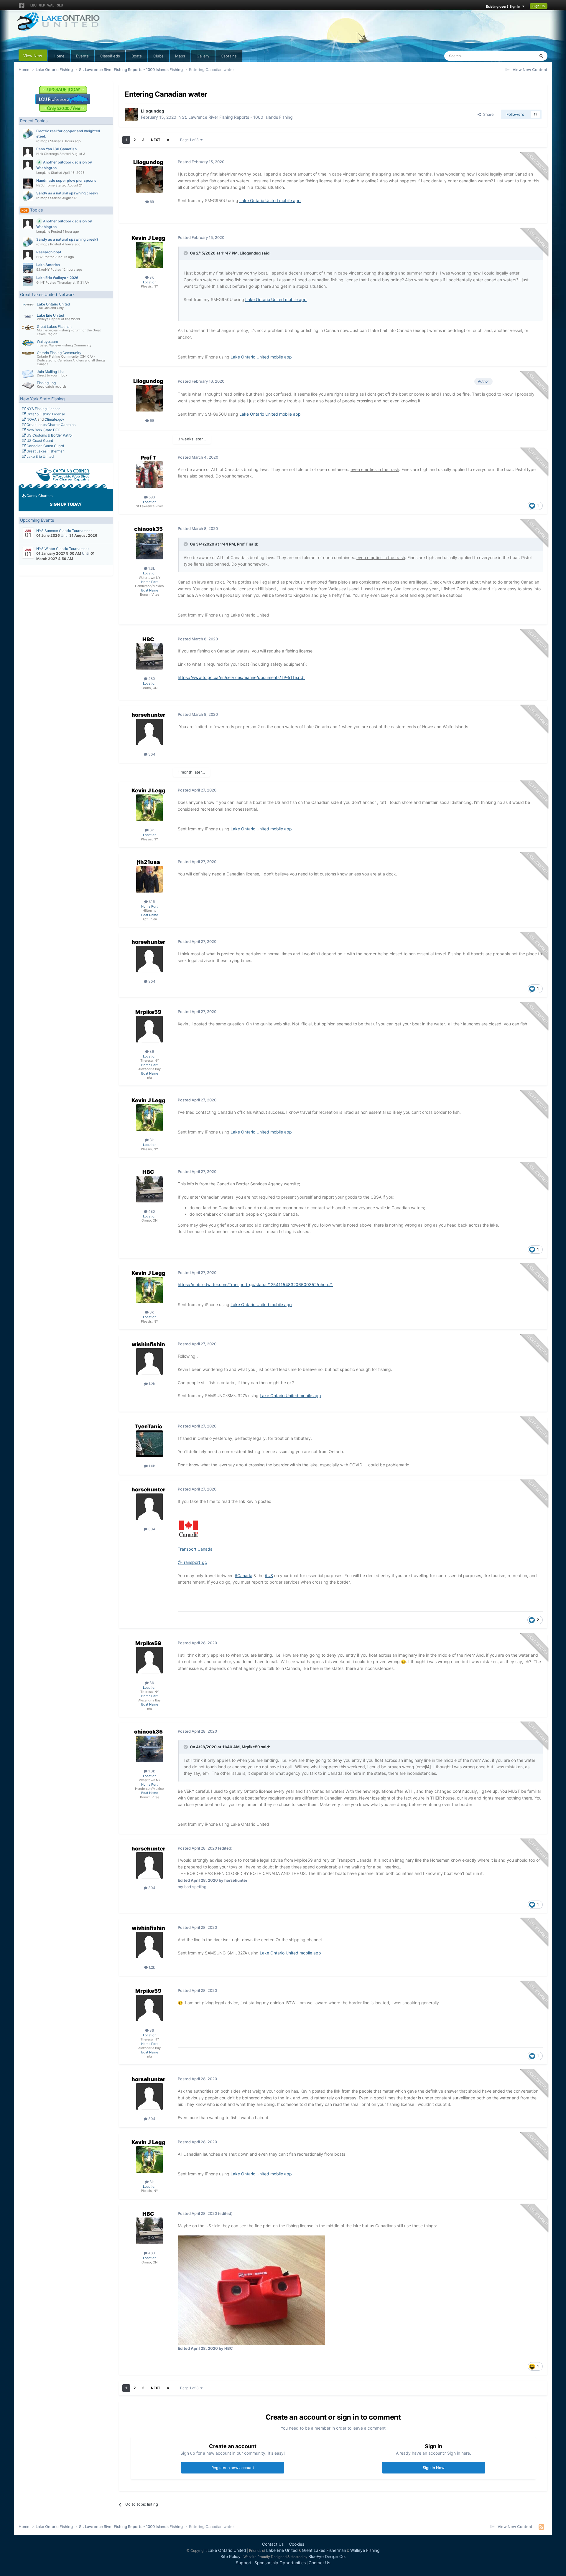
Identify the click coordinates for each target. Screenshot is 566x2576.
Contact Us (273, 2544)
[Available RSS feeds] (541, 2527)
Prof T (148, 458)
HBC (148, 639)
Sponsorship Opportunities (280, 2563)
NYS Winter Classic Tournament (62, 549)
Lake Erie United (50, 315)
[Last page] (168, 140)
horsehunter (148, 715)
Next (156, 140)
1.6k (151, 1466)
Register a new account (233, 2468)
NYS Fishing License (43, 409)
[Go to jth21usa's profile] (149, 879)
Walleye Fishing (365, 2550)
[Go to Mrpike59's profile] (149, 1029)
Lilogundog (153, 111)
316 (151, 902)
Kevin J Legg (148, 238)
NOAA (31, 419)
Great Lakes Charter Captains (51, 425)
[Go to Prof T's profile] (149, 475)
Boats (137, 56)
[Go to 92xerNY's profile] (28, 268)
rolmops (43, 141)
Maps (180, 56)
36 (151, 1051)
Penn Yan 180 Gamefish (56, 149)
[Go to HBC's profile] (149, 656)
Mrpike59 (148, 1012)
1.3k (151, 568)
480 (151, 679)
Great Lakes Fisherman (45, 451)
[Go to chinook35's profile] (149, 546)
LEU (33, 5)
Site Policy (231, 2556)
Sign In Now (434, 2468)
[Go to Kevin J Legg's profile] (149, 255)
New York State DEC (43, 430)
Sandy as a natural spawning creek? (67, 193)
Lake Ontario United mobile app (270, 200)
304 (151, 754)
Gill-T (40, 282)
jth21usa (148, 862)
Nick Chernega (47, 154)
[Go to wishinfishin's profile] (149, 1361)
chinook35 (148, 529)
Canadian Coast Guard (45, 446)
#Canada (243, 1575)
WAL (51, 5)
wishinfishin (148, 1344)
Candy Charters (39, 496)
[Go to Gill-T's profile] (28, 281)
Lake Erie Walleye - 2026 (57, 278)
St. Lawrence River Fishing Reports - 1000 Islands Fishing (237, 117)
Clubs (158, 56)
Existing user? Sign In (504, 6)
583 (151, 497)
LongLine (43, 173)
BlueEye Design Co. (327, 2556)
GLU (60, 5)
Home (59, 56)
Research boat (49, 252)
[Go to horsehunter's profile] (149, 732)
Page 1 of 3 (190, 140)
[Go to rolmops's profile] (28, 134)
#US (269, 1575)
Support (244, 2563)
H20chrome (45, 185)
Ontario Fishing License (45, 414)
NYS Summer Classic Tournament (64, 531)
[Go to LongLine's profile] (28, 165)
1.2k (151, 1384)
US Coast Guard (39, 441)
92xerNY (43, 270)
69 (151, 202)
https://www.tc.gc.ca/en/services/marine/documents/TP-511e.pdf (241, 677)
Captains (229, 56)
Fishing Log (46, 383)
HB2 (40, 257)
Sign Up (539, 6)
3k (151, 277)
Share (487, 114)
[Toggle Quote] (186, 253)
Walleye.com (47, 342)
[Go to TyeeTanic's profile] (149, 1444)
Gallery (203, 56)
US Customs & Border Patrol (49, 435)
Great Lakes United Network (47, 294)
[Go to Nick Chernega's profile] (28, 152)
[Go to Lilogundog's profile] (131, 114)
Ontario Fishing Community (59, 353)
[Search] (541, 56)
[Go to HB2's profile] (28, 255)
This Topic (518, 56)
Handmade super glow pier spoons (66, 180)
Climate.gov (54, 419)
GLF (42, 5)
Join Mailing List (50, 372)
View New (33, 56)
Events (82, 56)
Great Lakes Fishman (54, 327)
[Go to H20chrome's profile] (28, 184)
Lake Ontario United (53, 304)
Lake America (48, 265)
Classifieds (110, 56)
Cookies (297, 2544)
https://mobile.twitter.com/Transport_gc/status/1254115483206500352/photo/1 (255, 1284)
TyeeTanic (148, 1426)
